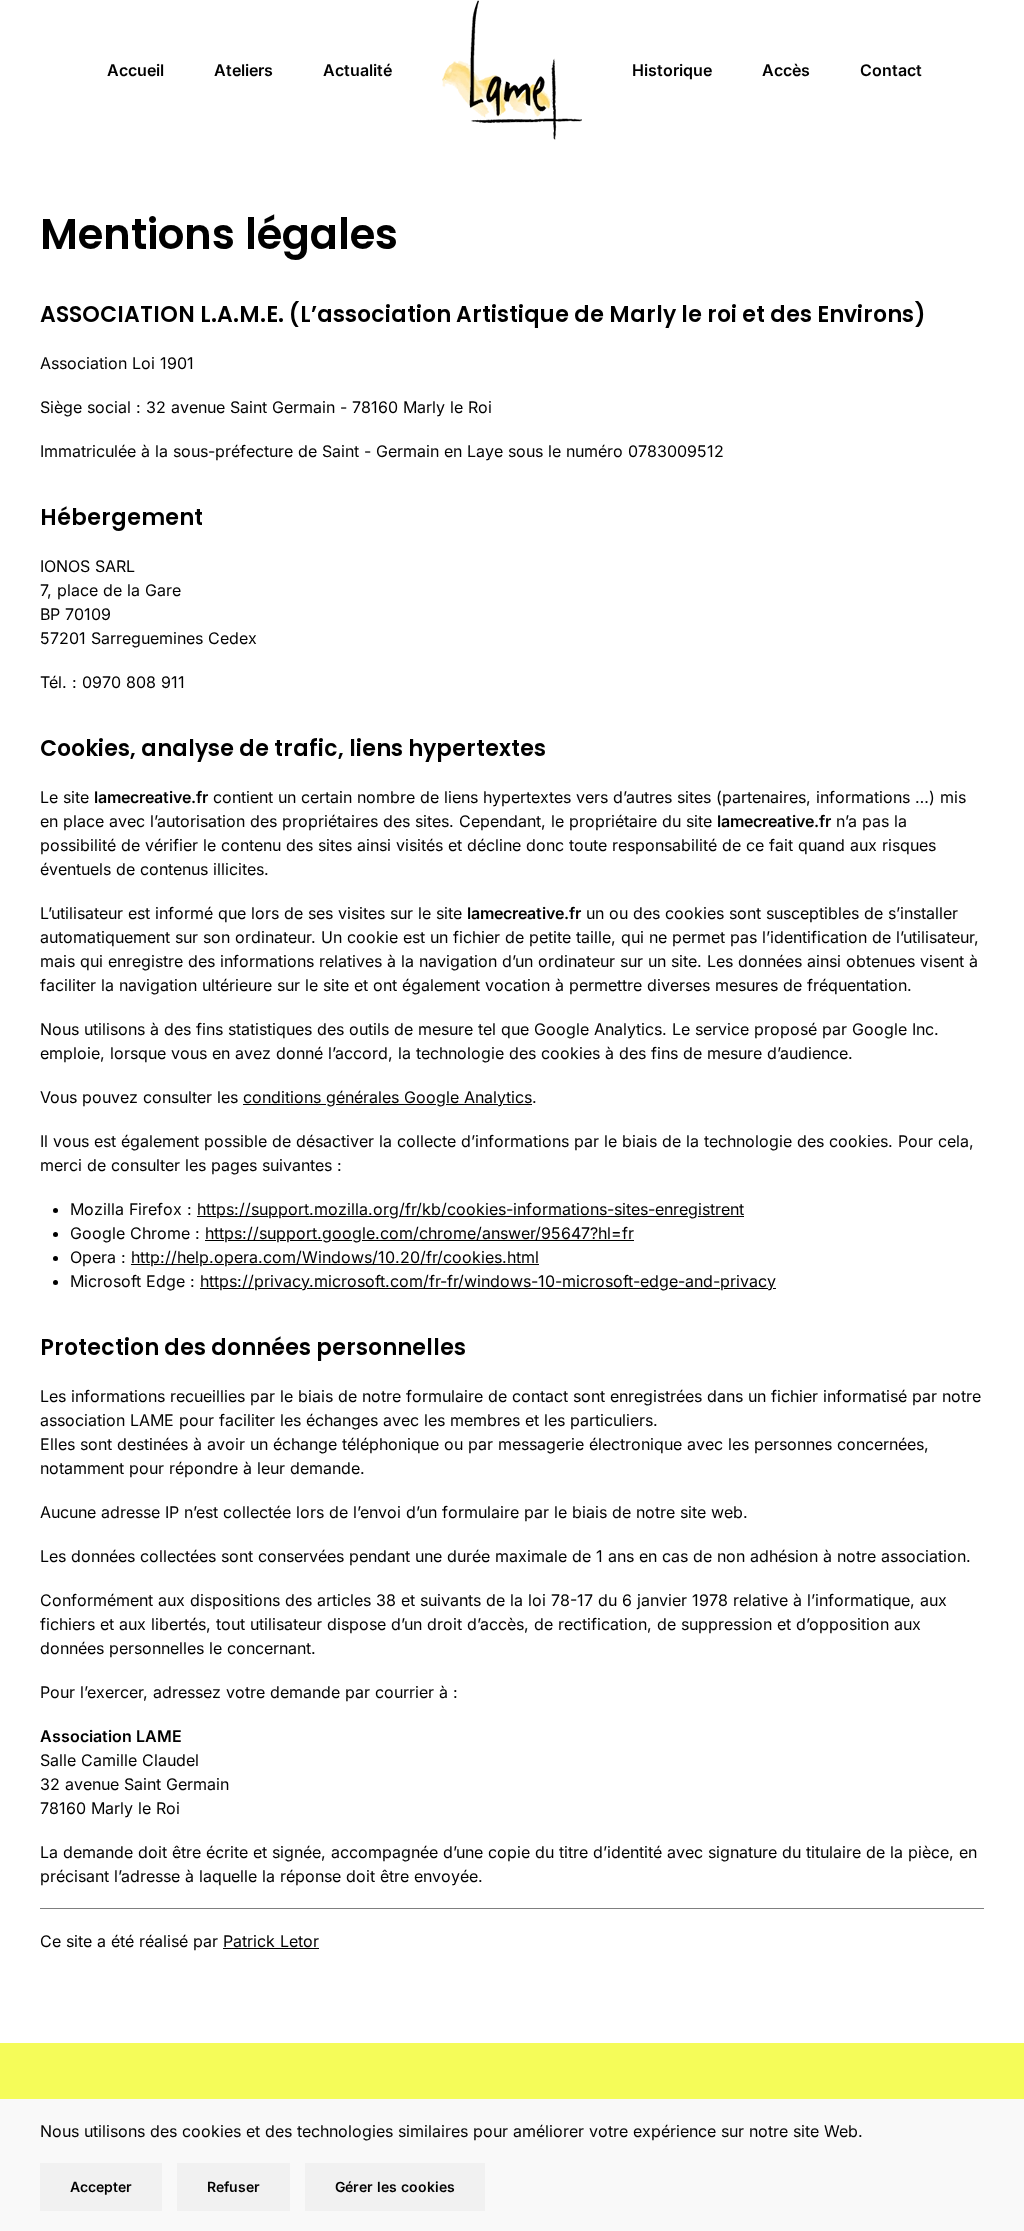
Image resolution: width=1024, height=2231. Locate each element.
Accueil (135, 70)
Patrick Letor (271, 1941)
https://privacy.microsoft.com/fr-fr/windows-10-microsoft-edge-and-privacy (488, 1281)
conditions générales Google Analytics (387, 1097)
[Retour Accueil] (512, 70)
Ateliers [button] (243, 70)
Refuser (233, 2186)
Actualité (357, 70)
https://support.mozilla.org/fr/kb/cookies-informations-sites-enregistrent (470, 1209)
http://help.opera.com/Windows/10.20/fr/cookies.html (335, 1257)
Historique (672, 70)
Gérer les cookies (395, 2186)
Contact (891, 70)
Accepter (101, 2186)
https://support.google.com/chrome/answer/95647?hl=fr (419, 1233)
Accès (786, 70)
